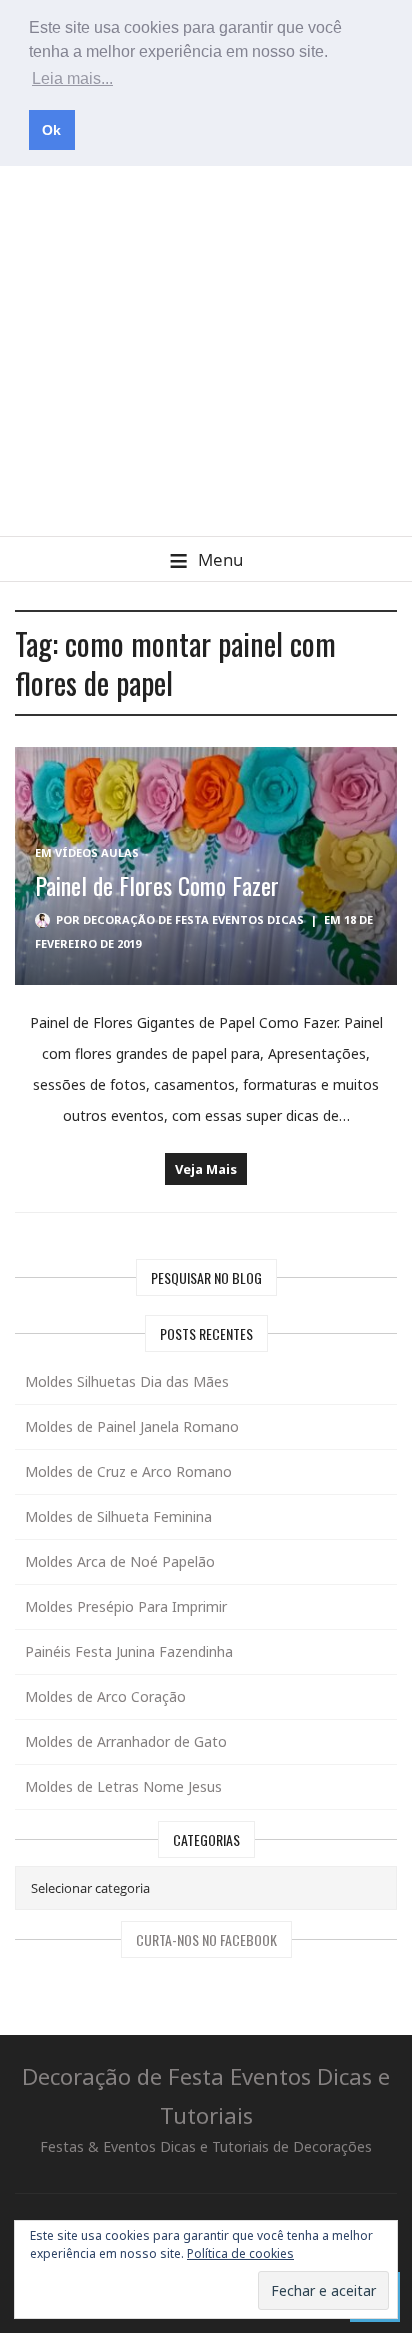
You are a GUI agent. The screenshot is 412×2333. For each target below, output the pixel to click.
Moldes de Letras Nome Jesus (123, 1786)
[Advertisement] (206, 320)
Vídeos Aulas (97, 852)
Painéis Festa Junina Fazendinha (129, 1651)
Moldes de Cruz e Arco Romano (128, 1471)
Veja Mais (206, 1169)
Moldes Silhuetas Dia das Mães (127, 1381)
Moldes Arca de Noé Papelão (120, 1561)
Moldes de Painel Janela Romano (132, 1426)
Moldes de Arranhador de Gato (126, 1741)
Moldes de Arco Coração (105, 1696)
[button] (206, 558)
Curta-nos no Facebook (206, 1939)
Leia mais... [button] (72, 78)
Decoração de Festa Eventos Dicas (193, 919)
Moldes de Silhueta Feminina (118, 1516)
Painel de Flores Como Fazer (157, 885)
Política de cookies (240, 2253)
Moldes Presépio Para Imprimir (126, 1606)
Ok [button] (51, 130)
